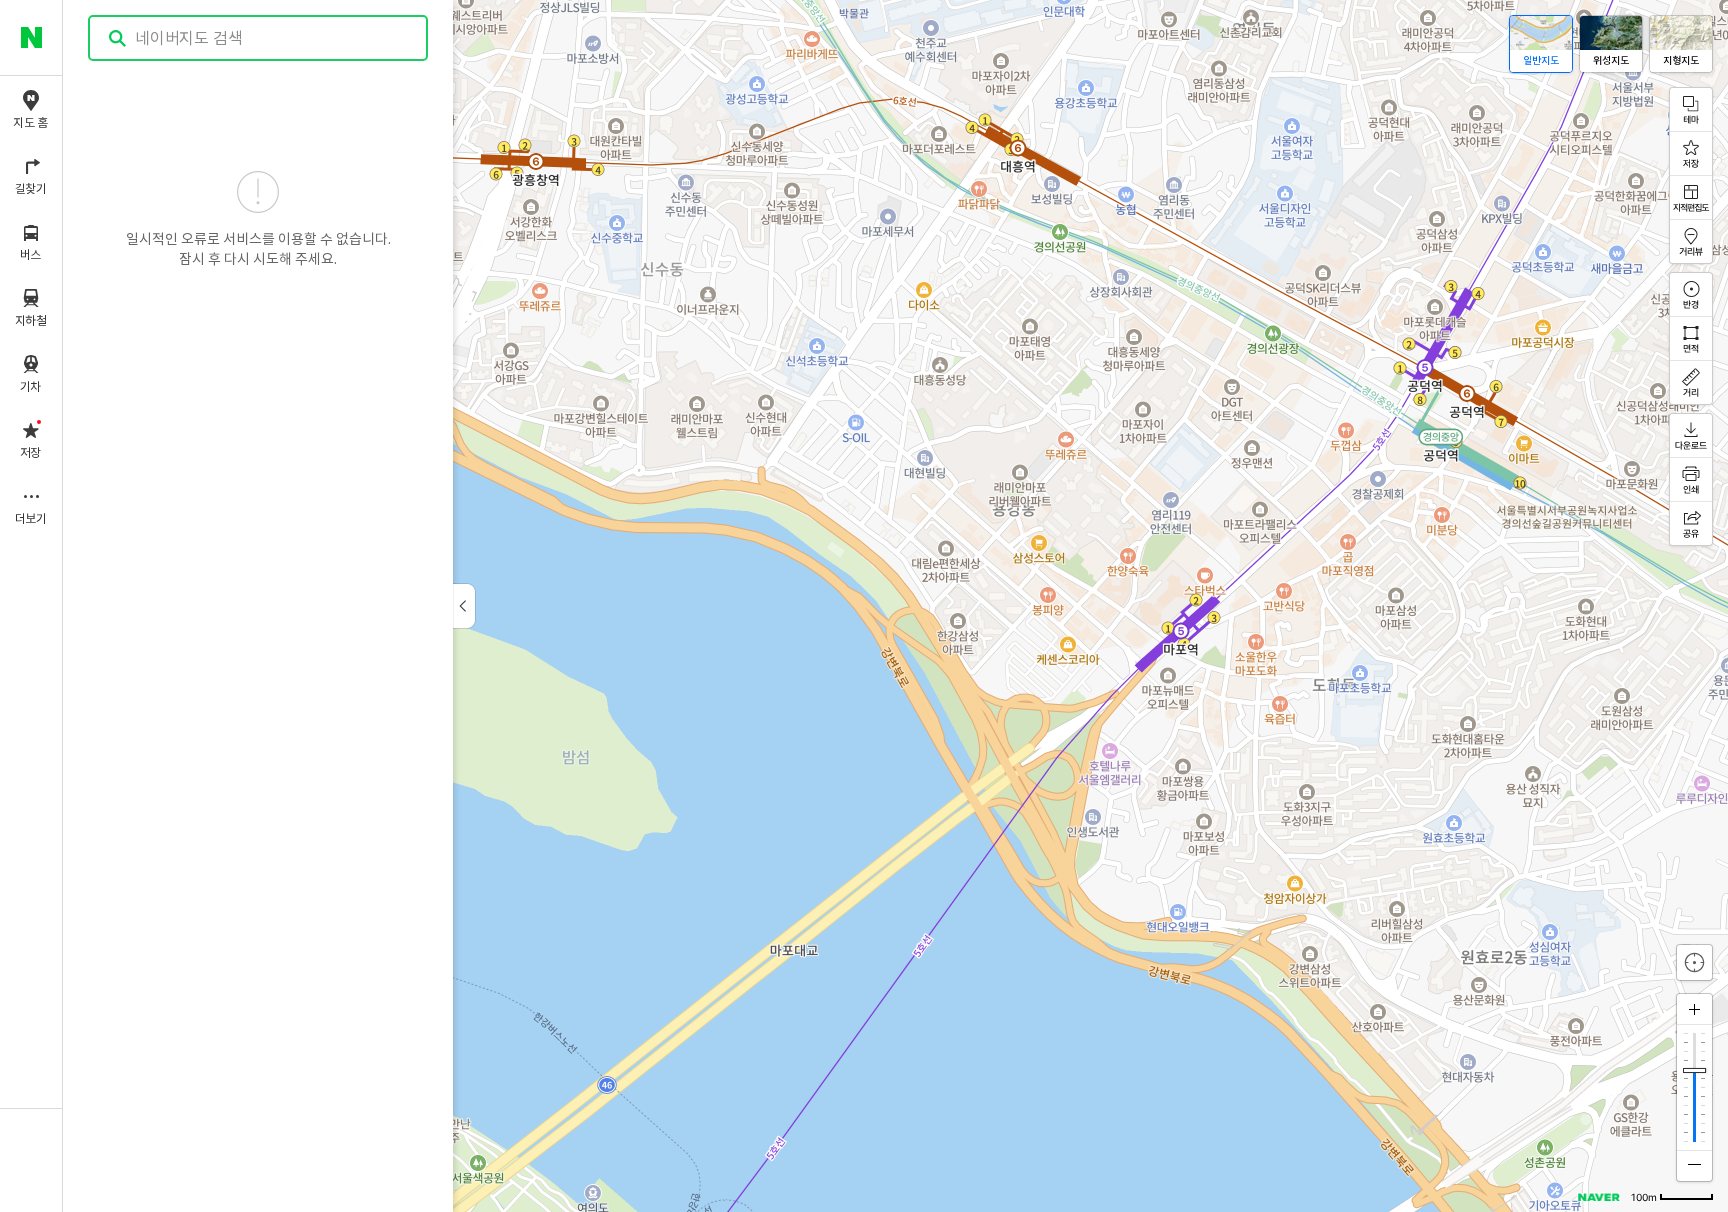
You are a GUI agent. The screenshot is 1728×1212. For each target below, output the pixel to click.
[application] (895, 606)
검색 (118, 38)
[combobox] (259, 38)
